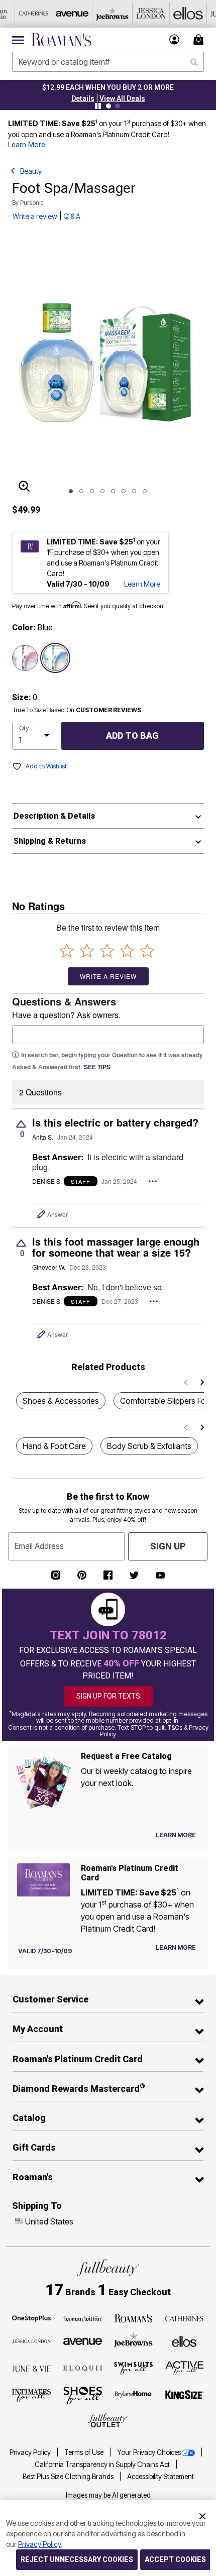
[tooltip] (34, 14)
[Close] (202, 2515)
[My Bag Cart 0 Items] (200, 39)
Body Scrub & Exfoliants (149, 1446)
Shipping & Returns (50, 841)
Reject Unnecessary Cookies (77, 2559)
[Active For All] (185, 2367)
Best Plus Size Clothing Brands (69, 2477)
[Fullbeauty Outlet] (108, 2420)
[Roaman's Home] (61, 40)
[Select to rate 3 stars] (107, 950)
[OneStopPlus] (31, 2318)
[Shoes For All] (83, 2395)
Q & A (72, 216)
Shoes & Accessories (61, 1401)
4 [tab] (102, 491)
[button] (175, 39)
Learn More (27, 145)
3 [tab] (92, 491)
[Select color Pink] (25, 658)
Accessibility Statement (160, 2477)
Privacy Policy (31, 2452)
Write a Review (108, 976)
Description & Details (54, 816)
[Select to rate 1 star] (67, 950)
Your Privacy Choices (149, 2452)
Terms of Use (85, 2452)
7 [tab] (134, 491)
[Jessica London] (31, 2341)
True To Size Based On (77, 710)
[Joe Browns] (133, 2340)
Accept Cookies (175, 2559)
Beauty (31, 171)
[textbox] (108, 1035)
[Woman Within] (83, 2318)
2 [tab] (81, 491)
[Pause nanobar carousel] (98, 106)
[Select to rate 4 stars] (127, 950)
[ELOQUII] (83, 2367)
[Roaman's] (133, 2318)
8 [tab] (145, 491)
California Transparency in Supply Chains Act (103, 2465)
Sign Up (168, 1546)
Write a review (35, 216)
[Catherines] (185, 2318)
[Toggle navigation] (18, 40)
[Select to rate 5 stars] (147, 950)
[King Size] (185, 2395)
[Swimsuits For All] (133, 2368)
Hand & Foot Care (54, 1446)
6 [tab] (124, 491)
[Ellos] (185, 2340)
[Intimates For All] (31, 2395)
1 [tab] (71, 491)
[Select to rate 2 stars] (87, 950)
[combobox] (108, 62)
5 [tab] (113, 491)
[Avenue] (83, 2341)
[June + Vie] (31, 2368)
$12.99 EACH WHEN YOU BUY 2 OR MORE (108, 87)
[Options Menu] (153, 1181)
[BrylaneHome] (133, 2395)
